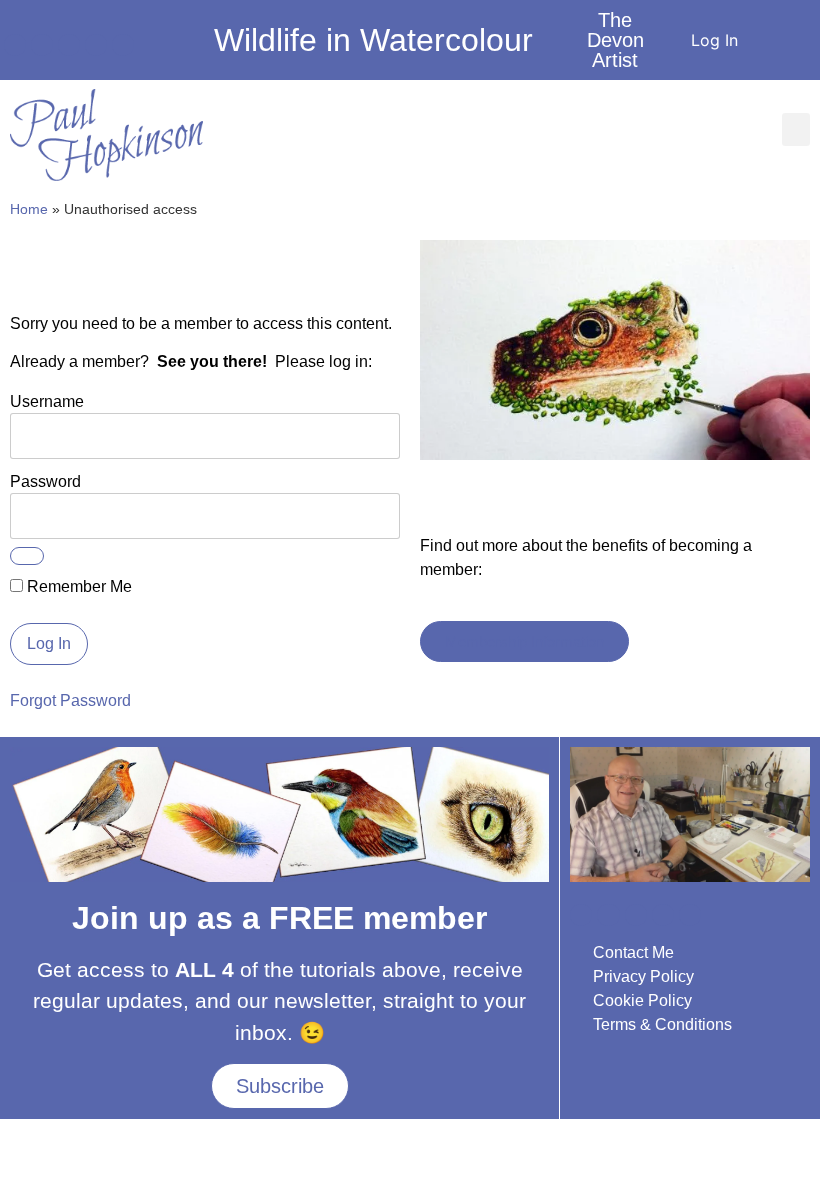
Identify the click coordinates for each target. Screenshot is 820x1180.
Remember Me (77, 587)
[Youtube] (42, 45)
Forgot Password (70, 700)
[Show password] (27, 556)
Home (29, 209)
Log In (714, 40)
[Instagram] (69, 45)
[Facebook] (15, 45)
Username (47, 400)
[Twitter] (96, 45)
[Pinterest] (123, 45)
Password (45, 480)
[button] (796, 129)
